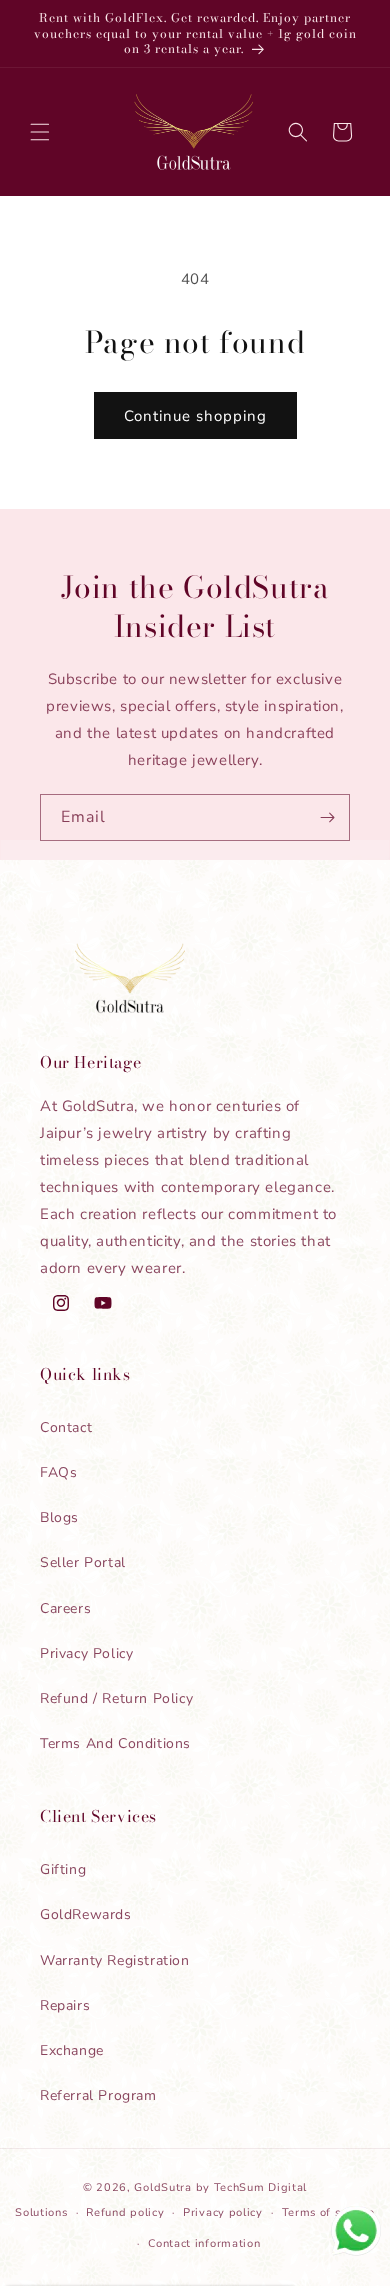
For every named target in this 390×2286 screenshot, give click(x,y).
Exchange (72, 2050)
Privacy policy (223, 2212)
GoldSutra (162, 2187)
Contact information (204, 2243)
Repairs (65, 2005)
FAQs (58, 1472)
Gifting (63, 1869)
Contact (66, 1427)
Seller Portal (83, 1562)
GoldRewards (86, 1914)
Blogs (59, 1517)
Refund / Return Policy (116, 1698)
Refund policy (125, 2212)
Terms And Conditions (115, 1743)
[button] (40, 132)
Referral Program (98, 2095)
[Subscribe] (327, 817)
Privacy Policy (86, 1653)
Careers (65, 1608)
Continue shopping (195, 416)
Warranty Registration (115, 1960)
